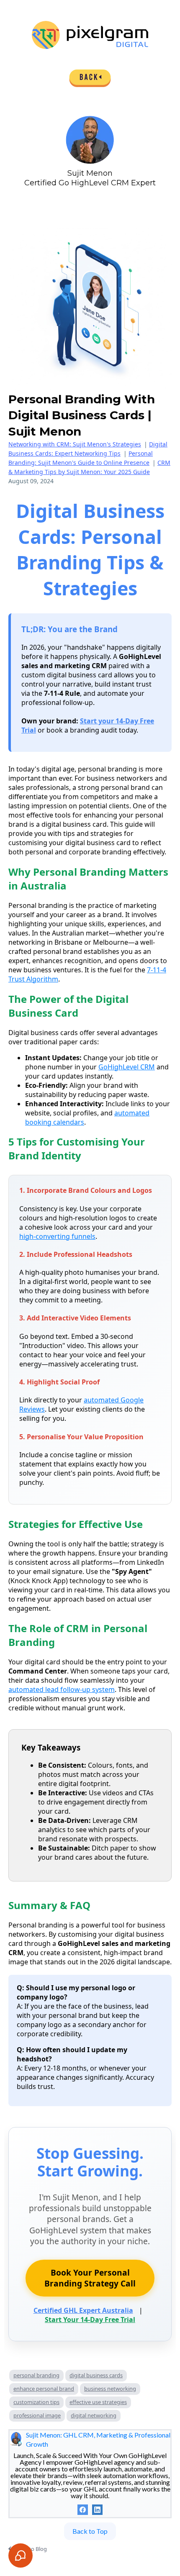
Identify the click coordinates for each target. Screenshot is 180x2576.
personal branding (36, 2375)
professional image (37, 2415)
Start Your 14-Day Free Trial (90, 2320)
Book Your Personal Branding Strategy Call (90, 2278)
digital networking (94, 2415)
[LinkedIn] (97, 2510)
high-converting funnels (57, 1236)
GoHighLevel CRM (127, 1067)
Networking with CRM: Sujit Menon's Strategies (75, 444)
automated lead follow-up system (62, 1689)
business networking (110, 2389)
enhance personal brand (44, 2389)
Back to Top (90, 2531)
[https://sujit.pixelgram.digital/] (90, 35)
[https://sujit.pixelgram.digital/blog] (90, 78)
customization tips (36, 2402)
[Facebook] (83, 2510)
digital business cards (96, 2375)
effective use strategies (98, 2402)
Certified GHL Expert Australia (83, 2310)
